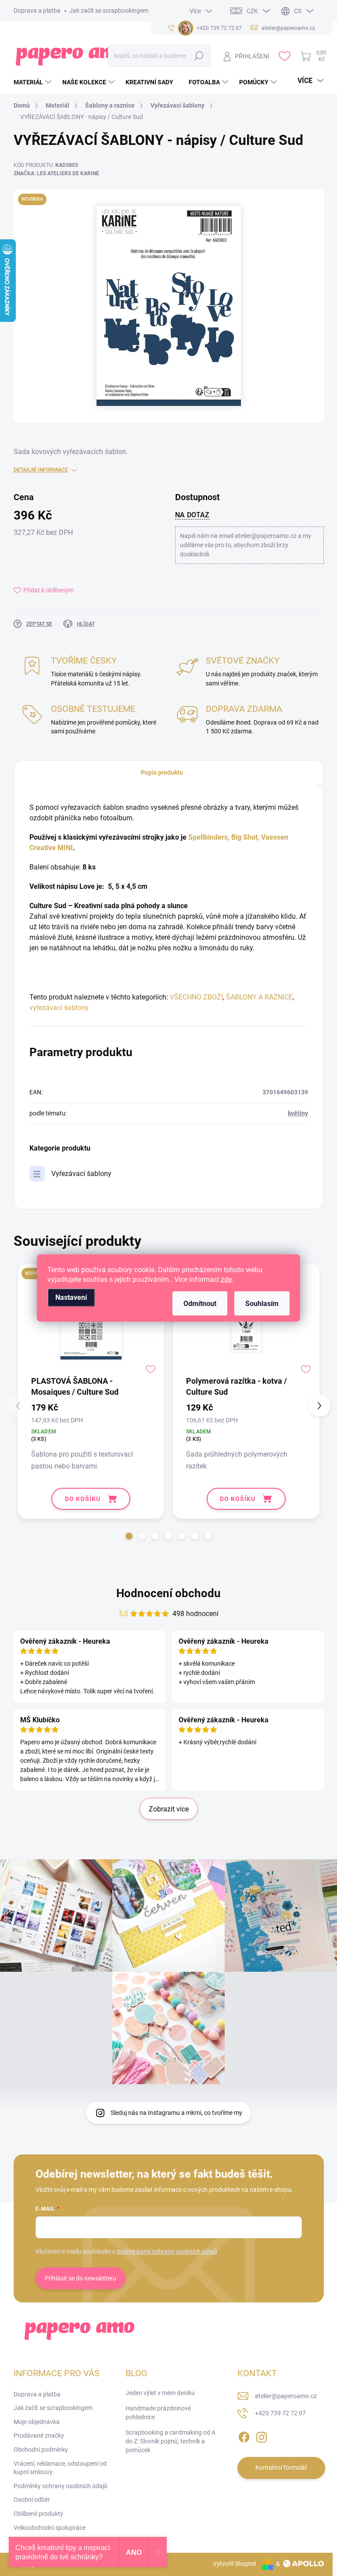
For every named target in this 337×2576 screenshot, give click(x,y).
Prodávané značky (39, 2435)
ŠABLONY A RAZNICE (259, 997)
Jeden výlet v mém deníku (160, 2393)
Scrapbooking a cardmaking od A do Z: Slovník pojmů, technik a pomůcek (170, 2441)
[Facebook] (244, 2435)
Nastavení (71, 1297)
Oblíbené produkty (38, 2514)
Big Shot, (245, 837)
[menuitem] (34, 82)
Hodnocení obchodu (168, 1593)
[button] (129, 1536)
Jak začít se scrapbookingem (109, 11)
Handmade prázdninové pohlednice (158, 2413)
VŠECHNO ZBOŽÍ (196, 997)
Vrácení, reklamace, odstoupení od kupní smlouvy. (60, 2468)
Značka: (56, 173)
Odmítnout (200, 1304)
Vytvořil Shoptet (235, 2564)
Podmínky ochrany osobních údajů (61, 2486)
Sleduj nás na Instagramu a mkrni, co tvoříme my (176, 2113)
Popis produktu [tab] (162, 772)
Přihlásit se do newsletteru (81, 2278)
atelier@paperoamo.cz (286, 2396)
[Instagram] (262, 2435)
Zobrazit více (169, 1809)
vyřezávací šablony (59, 1008)
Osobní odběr (32, 2500)
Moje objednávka (37, 2422)
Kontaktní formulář (281, 2468)
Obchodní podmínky (41, 2450)
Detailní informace (41, 470)
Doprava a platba (37, 11)
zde (226, 1279)
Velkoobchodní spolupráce (50, 2528)
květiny (298, 1113)
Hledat (199, 56)
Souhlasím (262, 1304)
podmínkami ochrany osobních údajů (167, 2251)
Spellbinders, (209, 837)
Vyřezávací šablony (81, 1174)
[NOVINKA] (91, 1323)
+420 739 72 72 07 (280, 2413)
